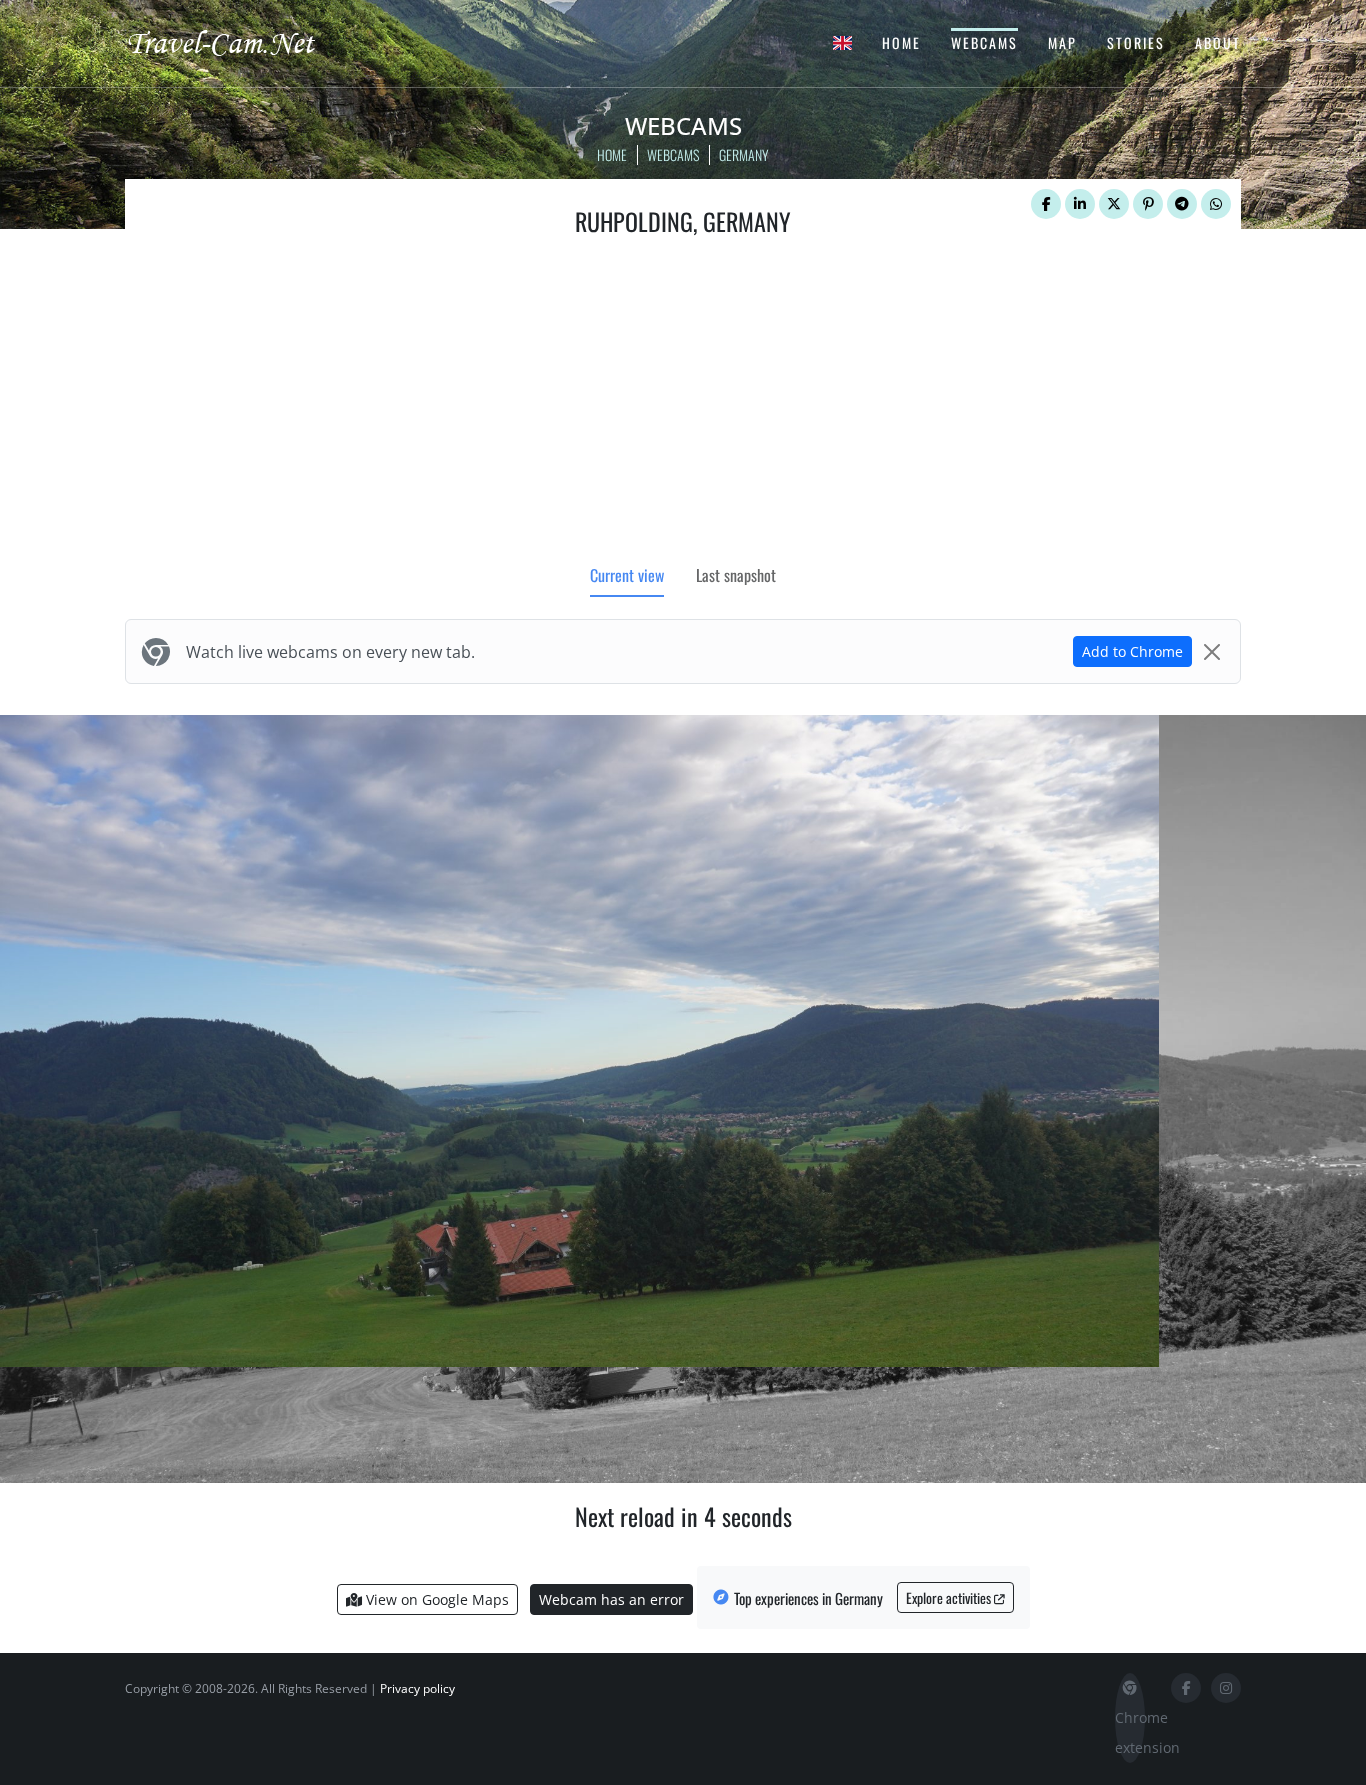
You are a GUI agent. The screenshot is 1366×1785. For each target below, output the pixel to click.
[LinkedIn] (1080, 204)
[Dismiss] (1212, 652)
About (1218, 42)
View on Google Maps (435, 1599)
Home (901, 42)
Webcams (984, 42)
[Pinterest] (1148, 204)
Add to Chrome (1132, 651)
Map (1062, 42)
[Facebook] (1046, 204)
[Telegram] (1182, 204)
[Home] (238, 42)
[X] (1114, 204)
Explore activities (950, 1597)
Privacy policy (417, 1688)
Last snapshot (736, 575)
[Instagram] (1226, 1688)
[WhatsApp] (1216, 204)
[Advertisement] (683, 405)
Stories (1136, 42)
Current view (627, 575)
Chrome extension (1130, 1732)
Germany (744, 154)
